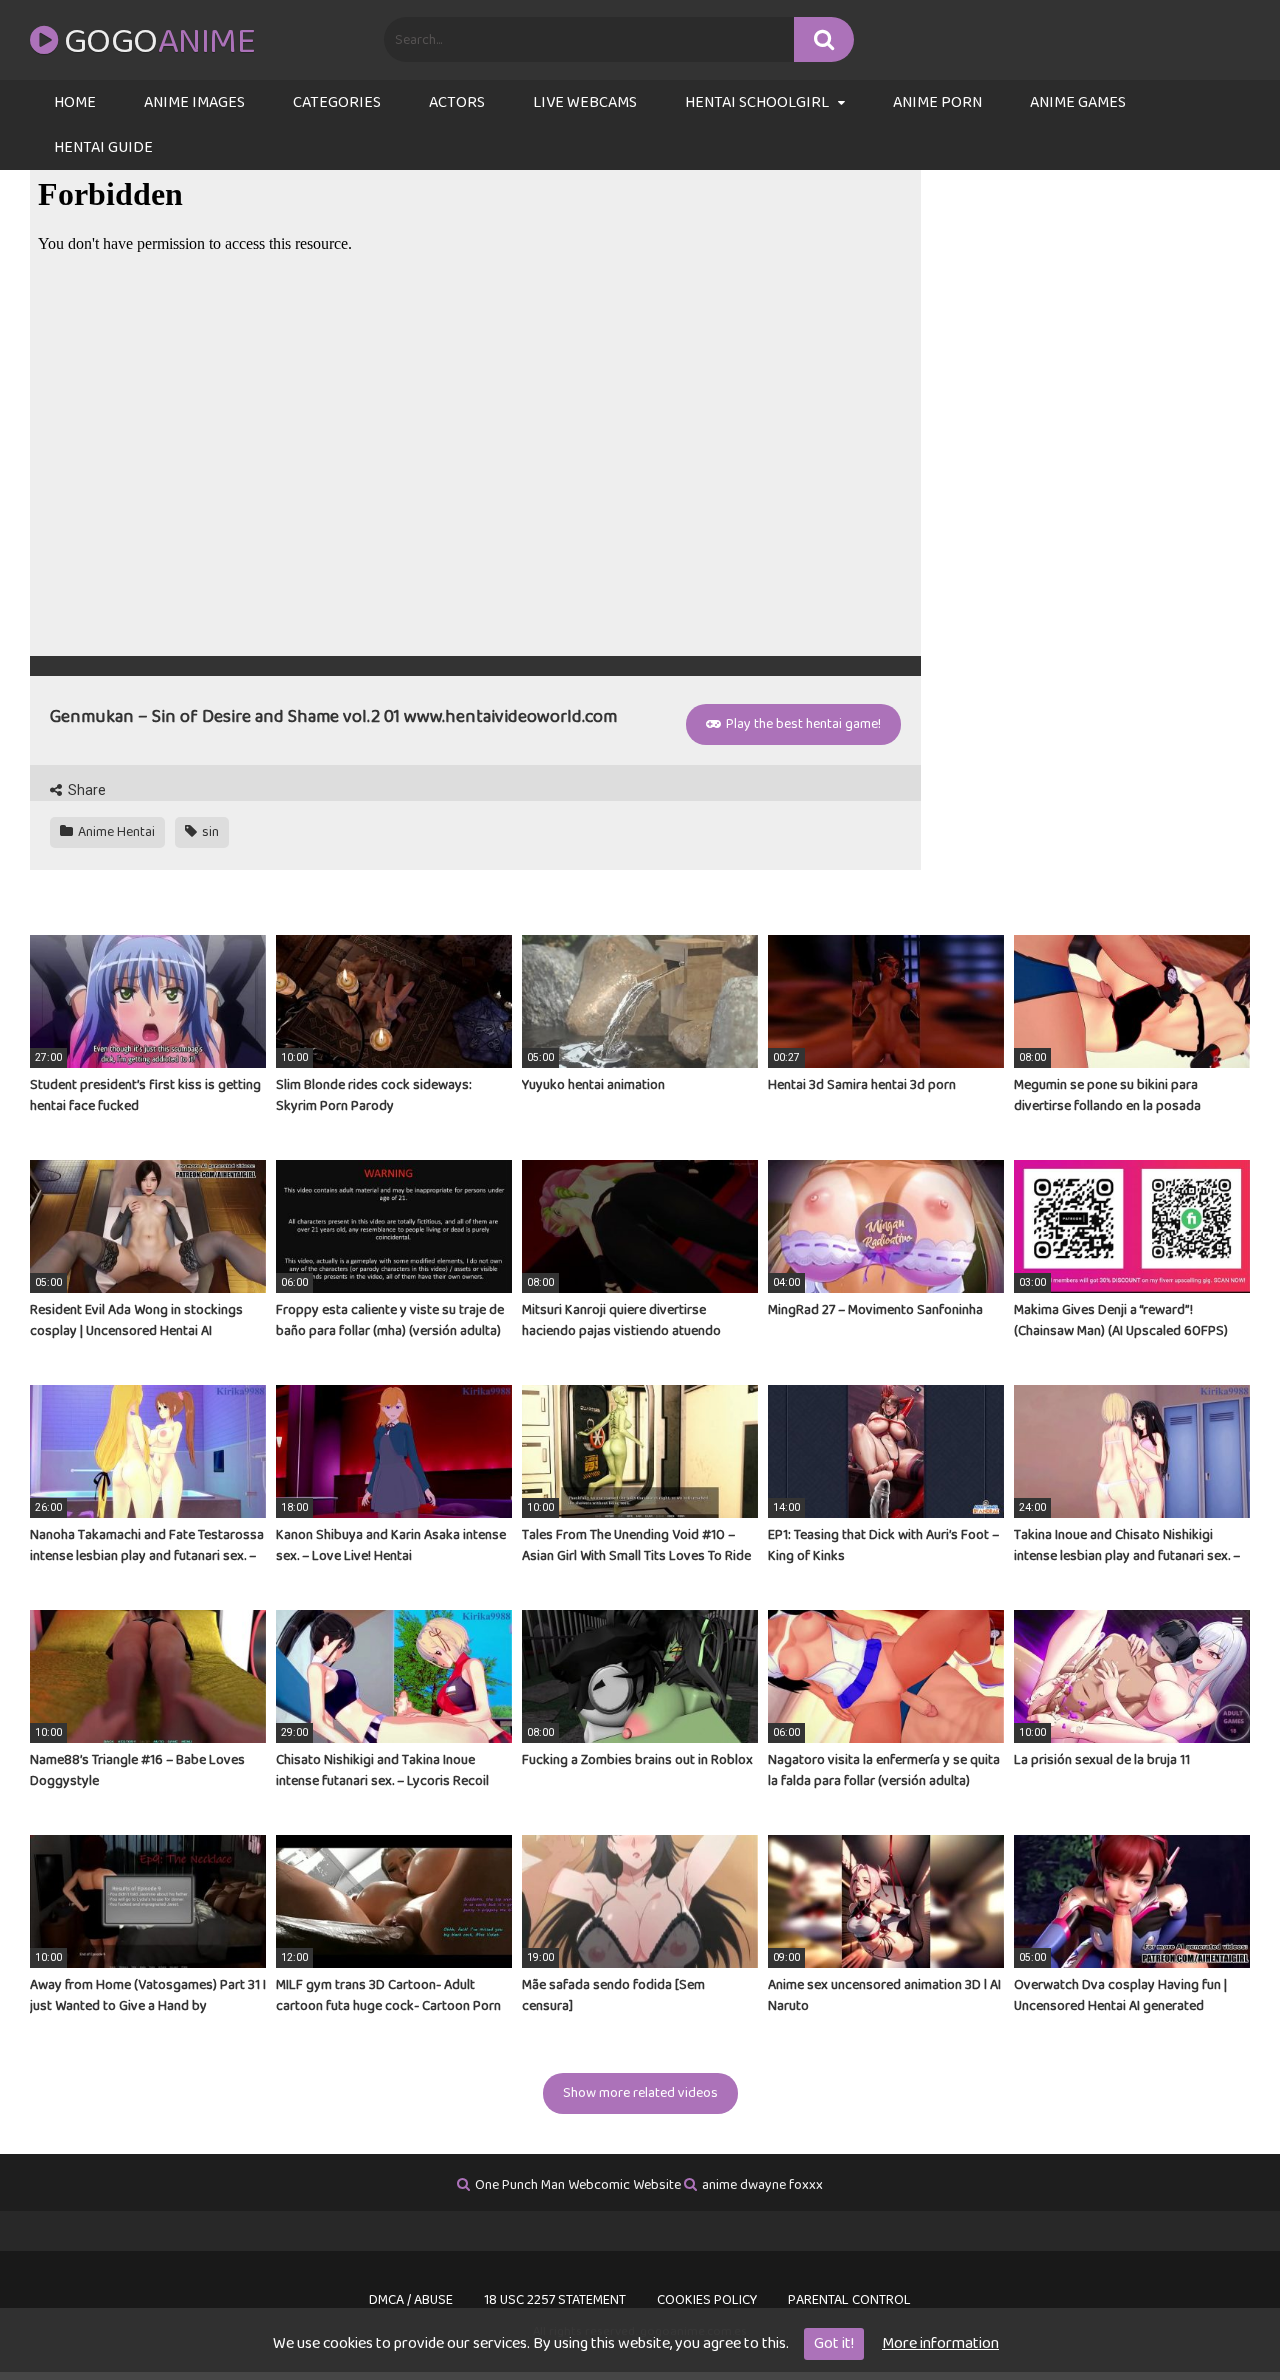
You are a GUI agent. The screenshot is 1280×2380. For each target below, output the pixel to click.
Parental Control (849, 2300)
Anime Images (194, 102)
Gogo (159, 42)
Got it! (834, 2343)
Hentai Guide (103, 147)
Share (85, 790)
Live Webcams (585, 102)
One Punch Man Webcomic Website (578, 2185)
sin (209, 832)
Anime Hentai (115, 832)
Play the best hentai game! (802, 724)
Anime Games (1078, 102)
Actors (457, 102)
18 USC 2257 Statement (555, 2300)
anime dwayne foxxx (762, 2185)
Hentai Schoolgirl (757, 102)
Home (75, 102)
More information (940, 2343)
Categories (337, 102)
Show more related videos (640, 2093)
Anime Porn (937, 102)
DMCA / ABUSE (411, 2300)
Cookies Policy (707, 2300)
